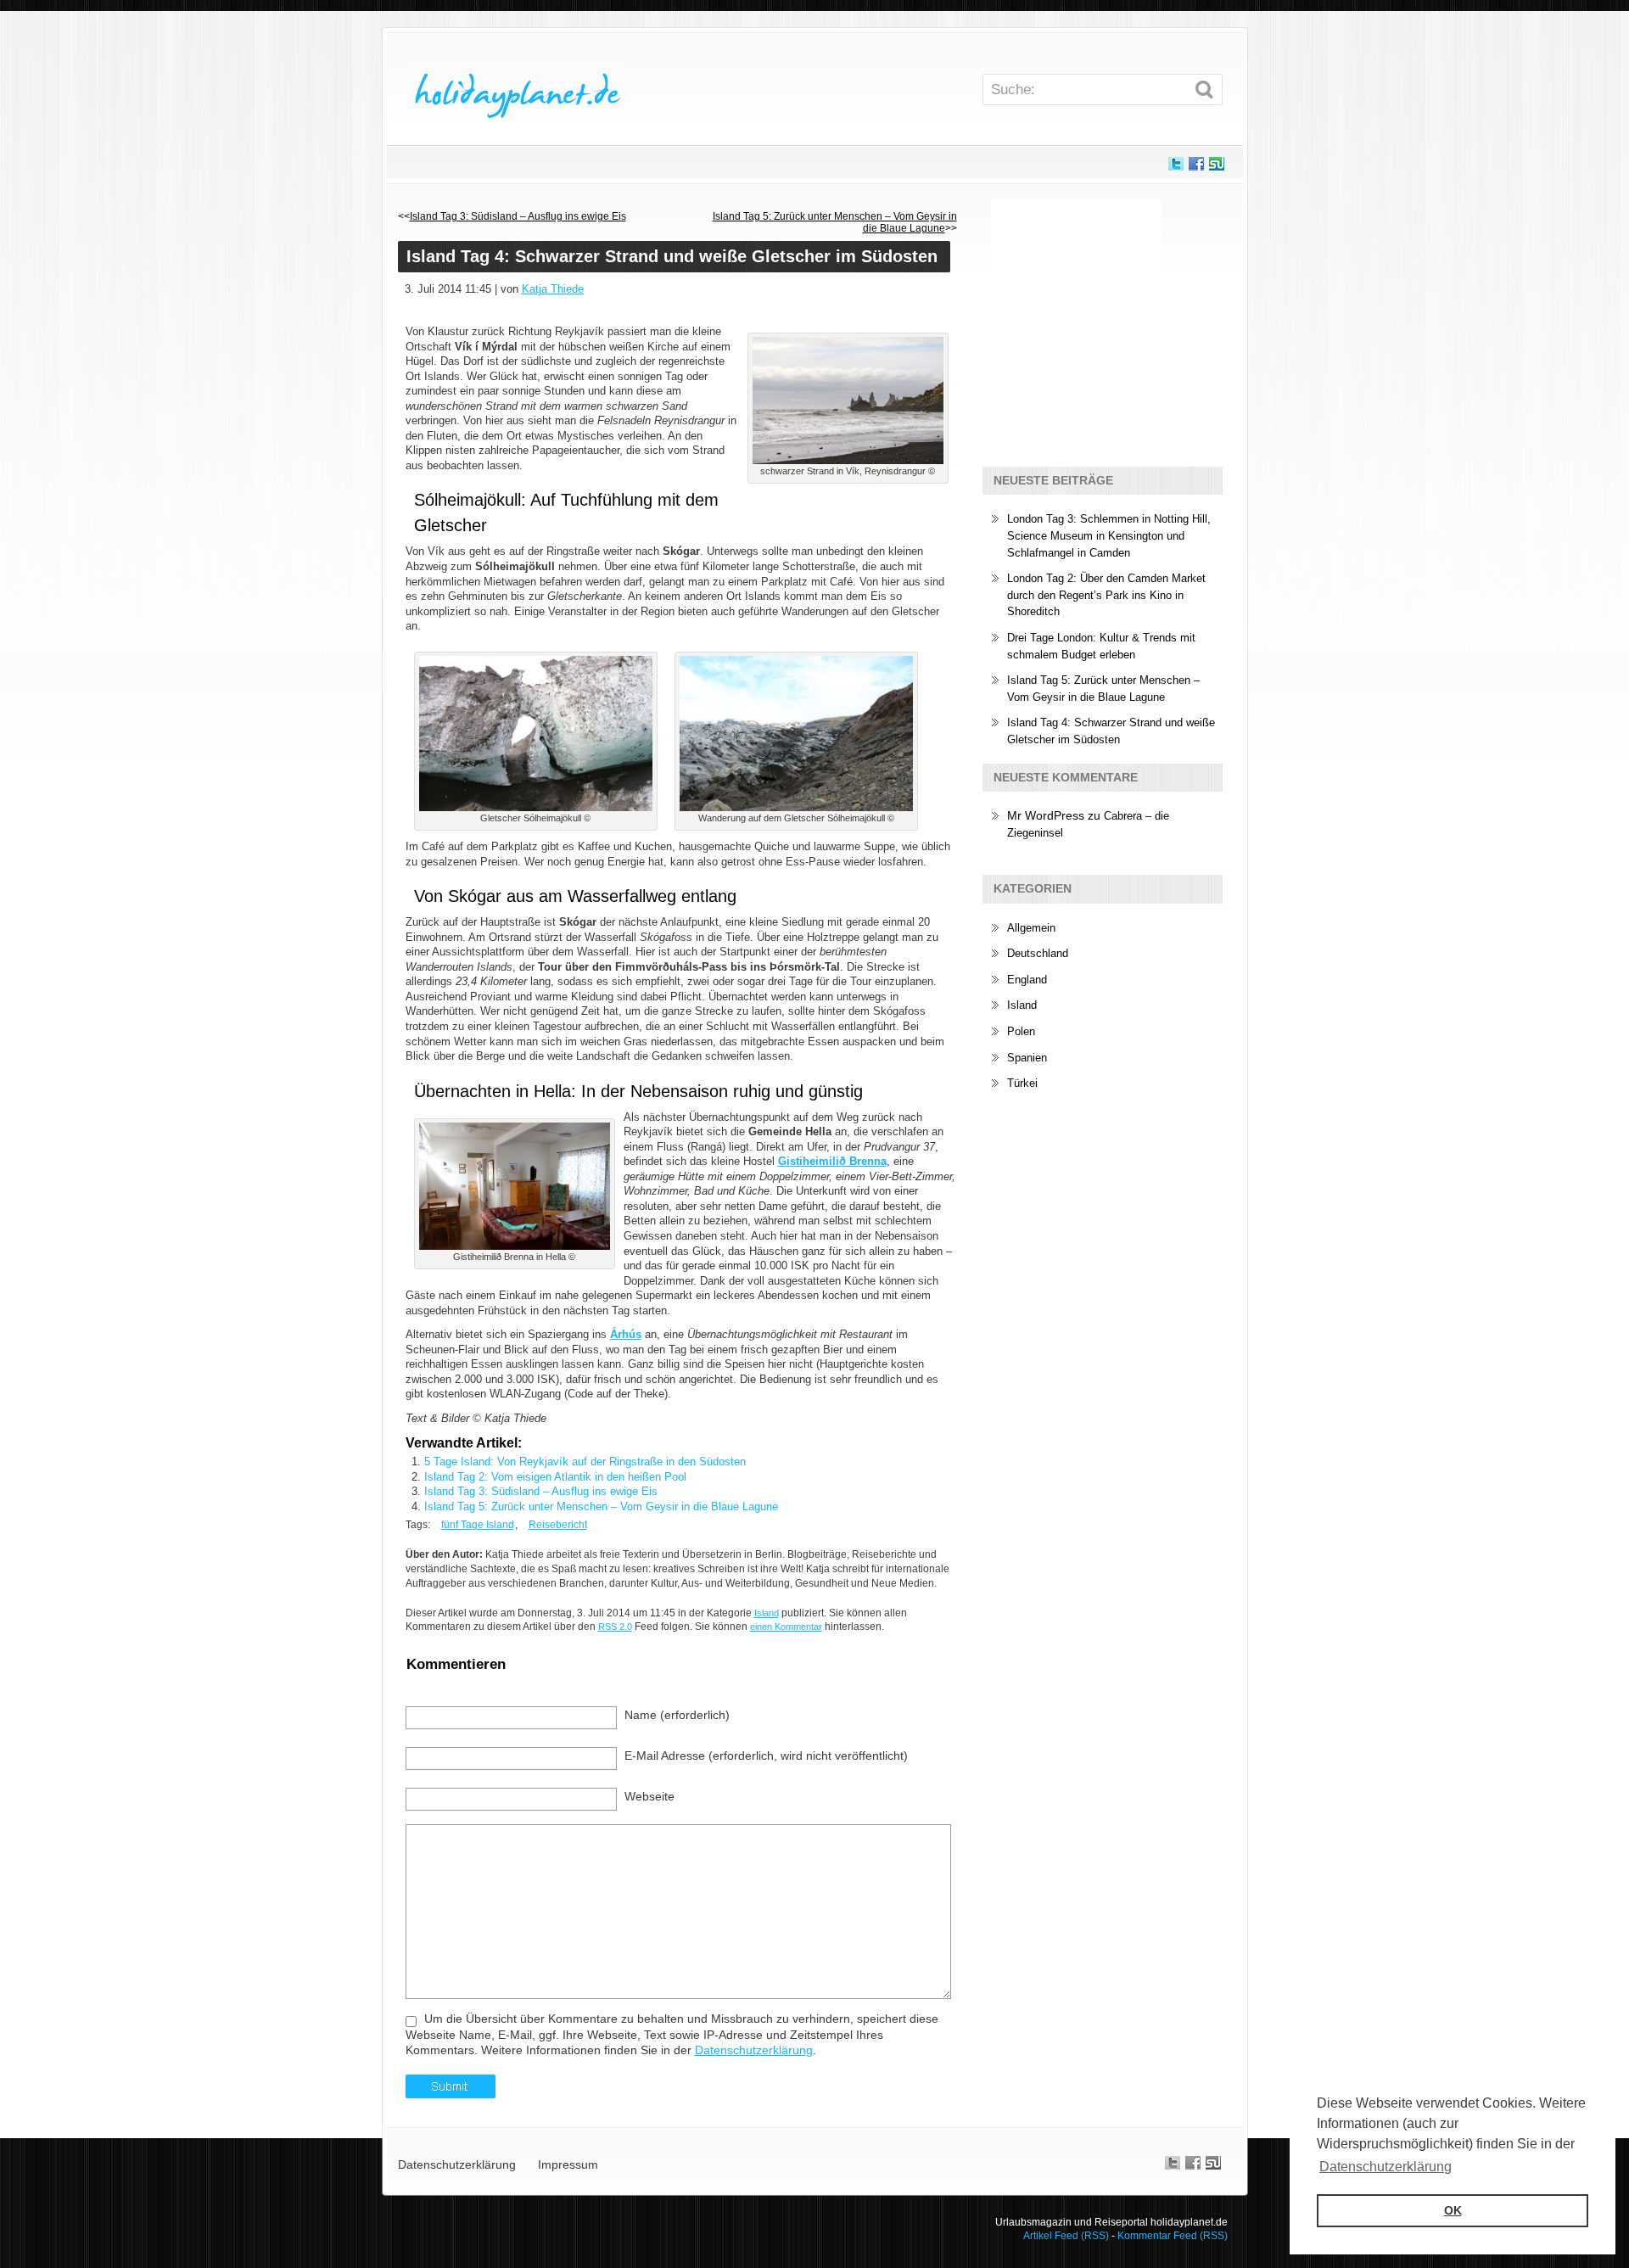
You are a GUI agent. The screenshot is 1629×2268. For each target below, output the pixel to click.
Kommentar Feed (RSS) (1173, 2236)
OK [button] (1453, 2210)
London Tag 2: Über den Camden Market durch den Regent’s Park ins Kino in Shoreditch (1106, 595)
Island (1022, 1005)
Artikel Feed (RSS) (1066, 2236)
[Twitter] (1176, 168)
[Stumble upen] (1217, 168)
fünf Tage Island (478, 1525)
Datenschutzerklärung (754, 2050)
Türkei (1022, 1083)
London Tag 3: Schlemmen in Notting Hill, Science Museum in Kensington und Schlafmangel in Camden (1109, 535)
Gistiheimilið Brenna (832, 1161)
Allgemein (1031, 928)
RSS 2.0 (615, 1627)
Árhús (626, 1334)
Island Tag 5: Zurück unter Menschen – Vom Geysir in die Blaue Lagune (601, 1506)
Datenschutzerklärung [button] (1385, 2167)
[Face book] (1196, 168)
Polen (1021, 1031)
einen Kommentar (786, 1627)
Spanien (1027, 1058)
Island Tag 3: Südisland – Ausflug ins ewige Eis (518, 216)
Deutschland (1038, 953)
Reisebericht (558, 1525)
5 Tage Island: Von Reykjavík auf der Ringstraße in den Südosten (585, 1462)
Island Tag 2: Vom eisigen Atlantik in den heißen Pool (555, 1477)
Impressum (568, 2164)
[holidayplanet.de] (517, 87)
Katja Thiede (553, 289)
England (1027, 980)
